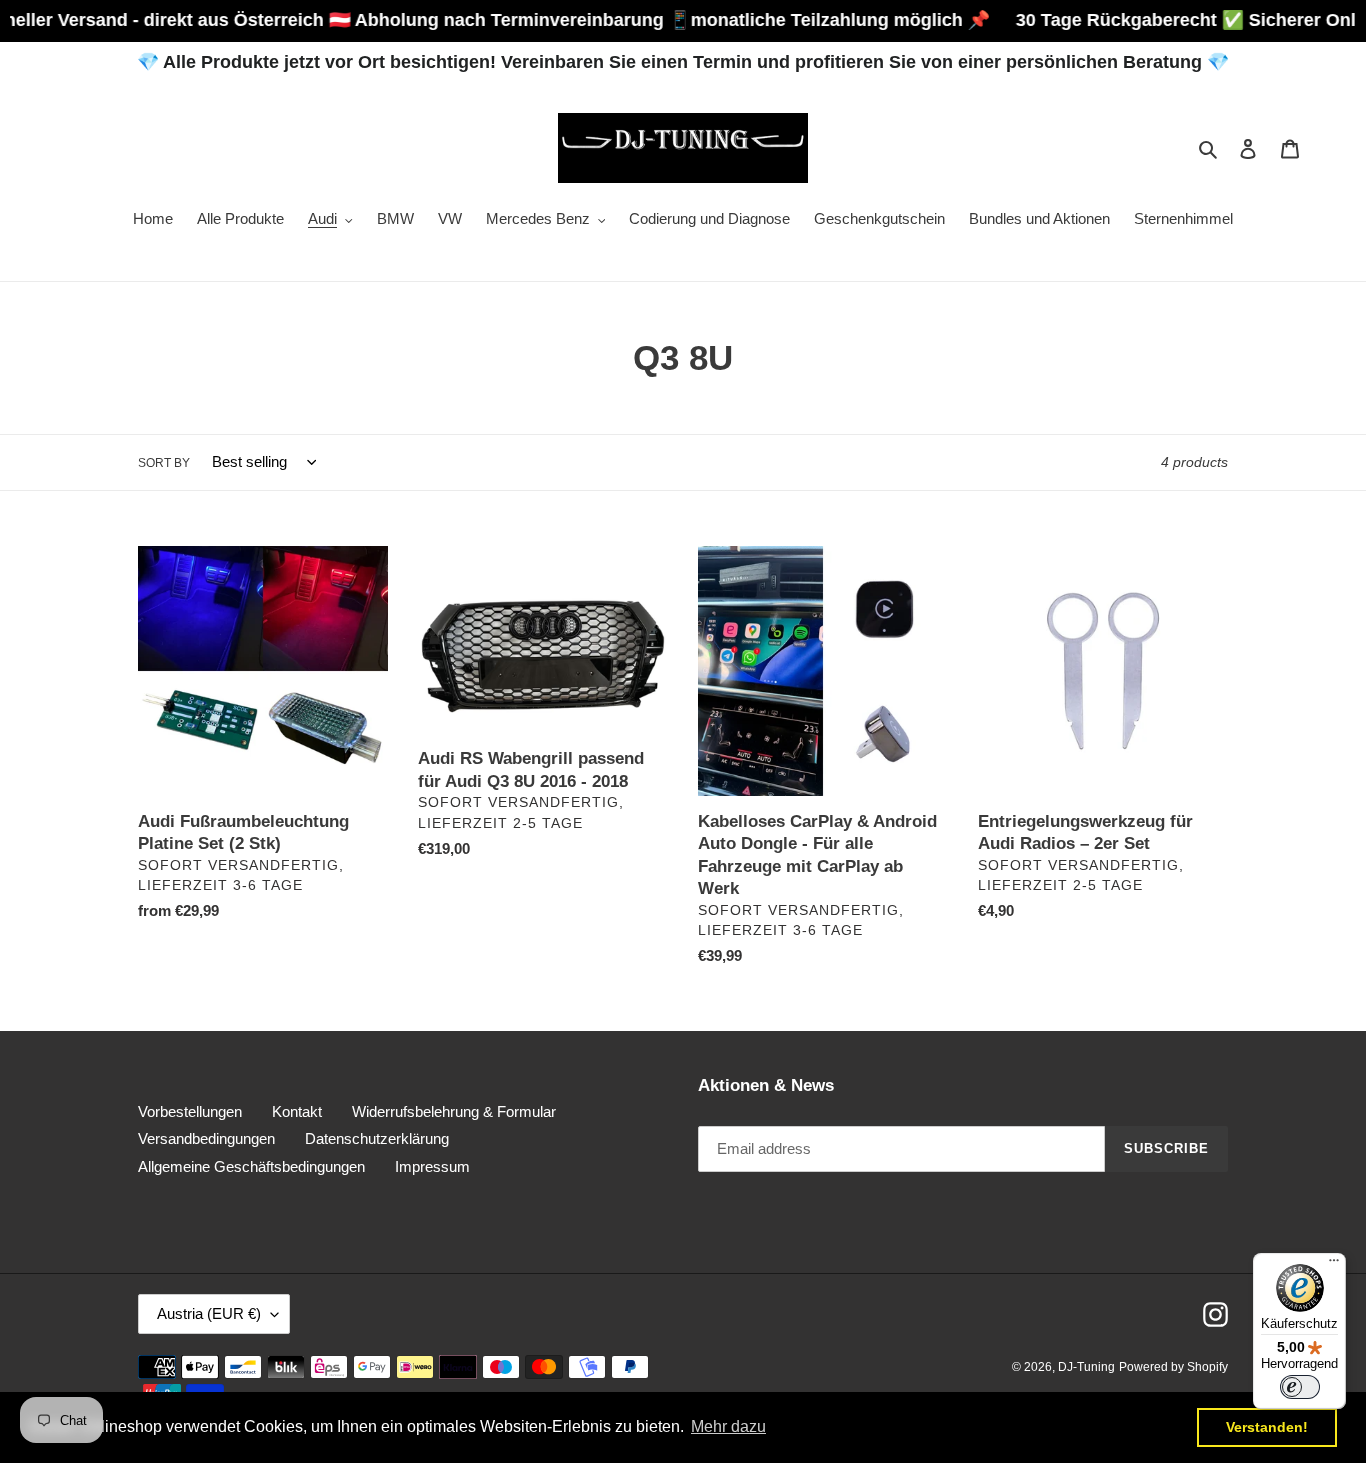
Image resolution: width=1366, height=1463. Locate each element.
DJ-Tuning (1086, 1367)
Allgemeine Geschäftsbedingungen (251, 1166)
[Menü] (1334, 1265)
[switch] (1300, 1387)
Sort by (164, 463)
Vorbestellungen (190, 1111)
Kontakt (297, 1111)
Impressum (432, 1166)
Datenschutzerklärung (377, 1138)
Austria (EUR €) (209, 1313)
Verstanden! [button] (1267, 1427)
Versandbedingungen (206, 1138)
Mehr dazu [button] (728, 1426)
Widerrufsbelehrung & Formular (454, 1111)
